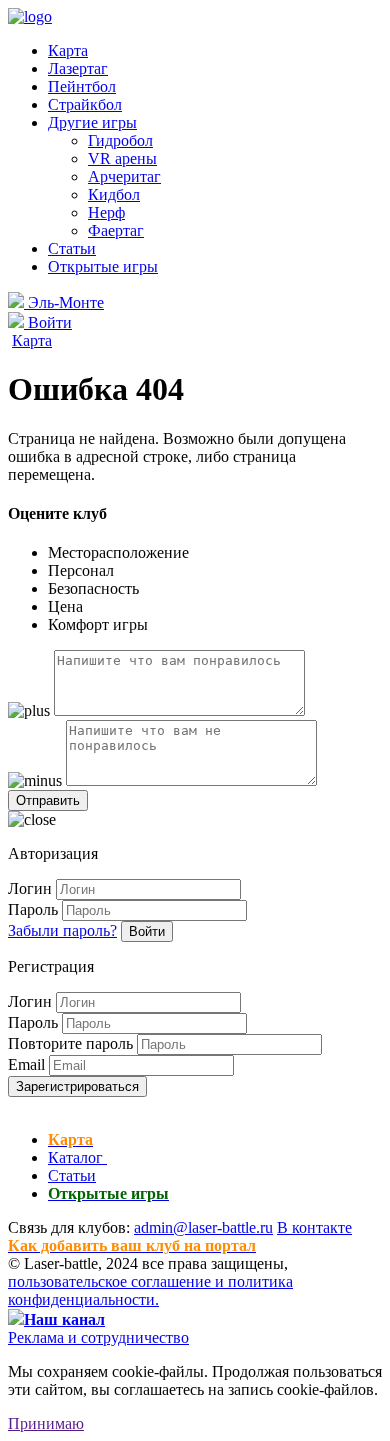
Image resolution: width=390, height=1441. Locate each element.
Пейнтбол (82, 86)
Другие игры (92, 122)
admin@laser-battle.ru (203, 1227)
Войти (147, 931)
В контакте (314, 1227)
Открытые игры (103, 266)
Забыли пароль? (62, 930)
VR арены (122, 158)
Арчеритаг (124, 176)
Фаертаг (116, 230)
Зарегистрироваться (77, 1086)
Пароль (33, 909)
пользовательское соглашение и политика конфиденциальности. (150, 1290)
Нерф (106, 212)
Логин (30, 888)
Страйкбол (85, 104)
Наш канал (64, 1319)
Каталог (77, 1157)
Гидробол (120, 140)
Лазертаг (78, 68)
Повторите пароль (70, 1043)
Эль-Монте (64, 302)
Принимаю (46, 1423)
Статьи (72, 248)
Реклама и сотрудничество (98, 1337)
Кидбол (114, 194)
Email (26, 1064)
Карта (68, 50)
